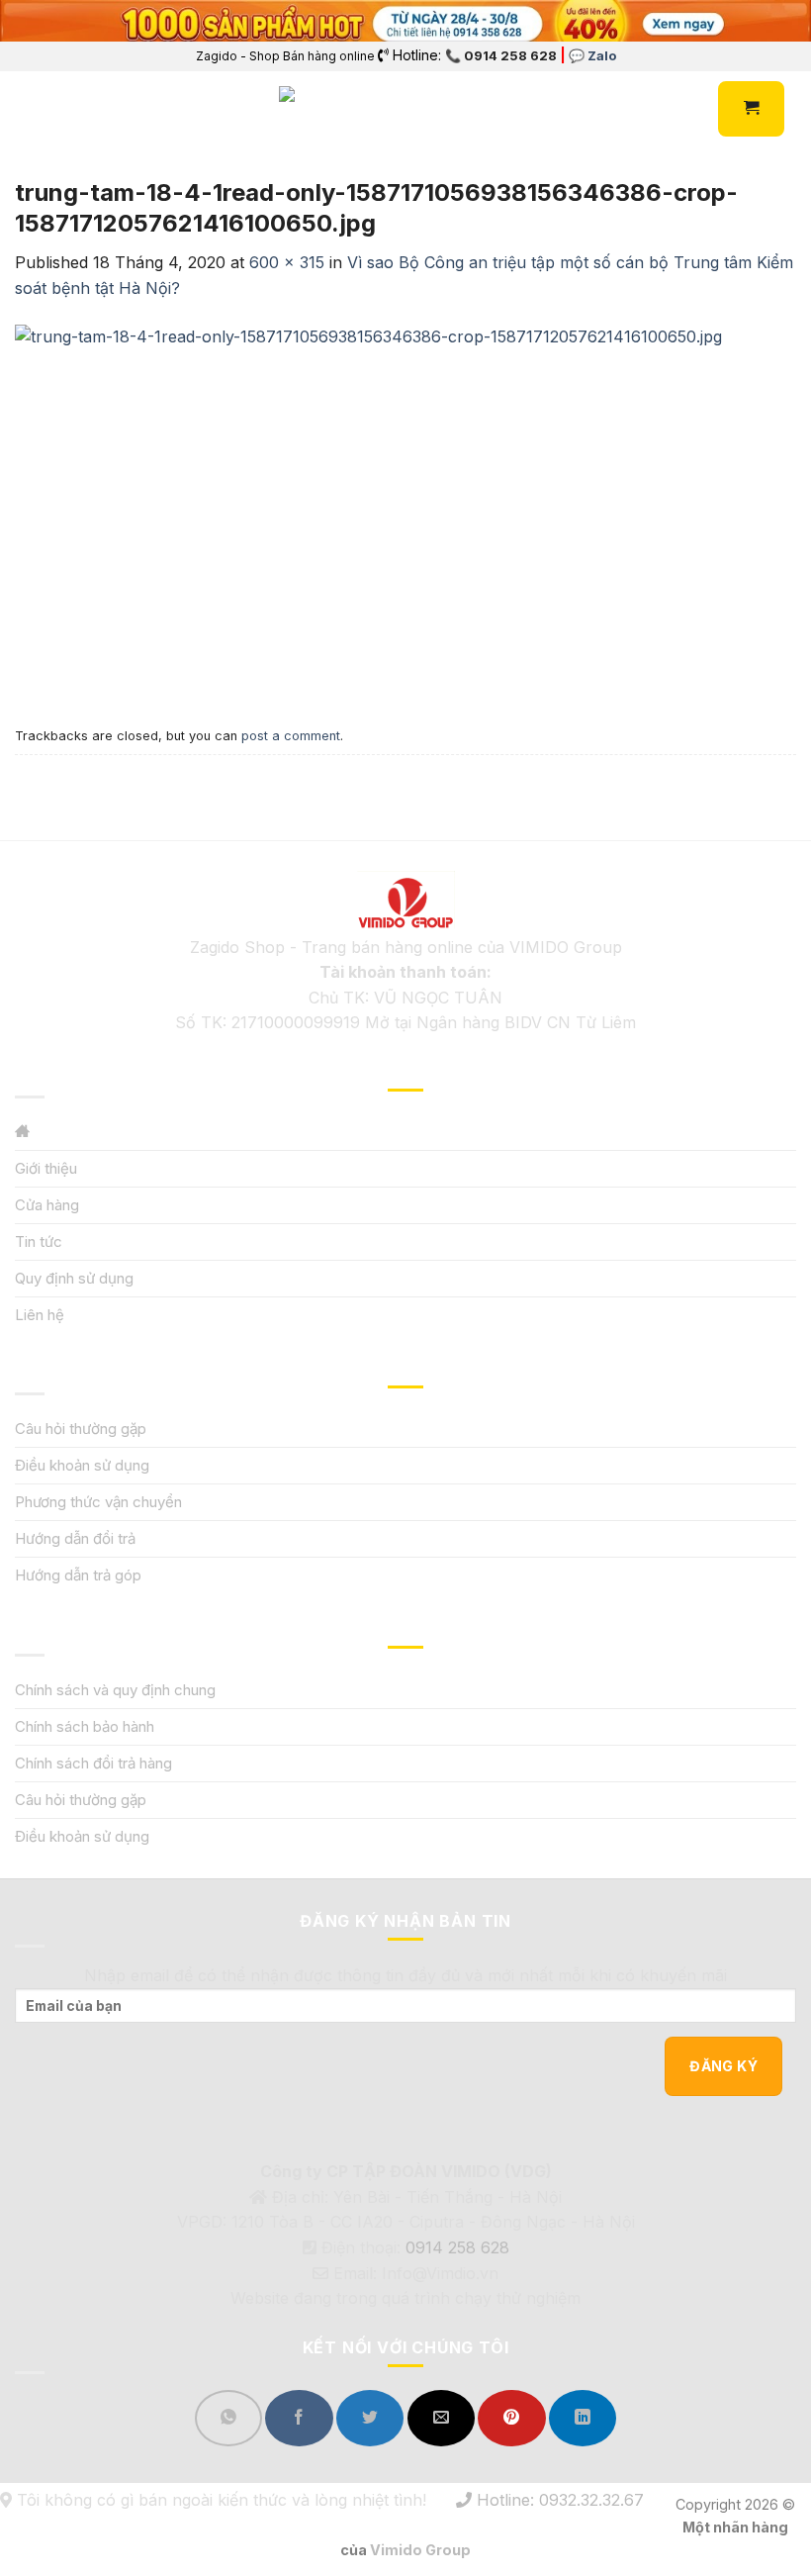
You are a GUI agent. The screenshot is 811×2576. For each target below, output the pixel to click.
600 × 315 (287, 262)
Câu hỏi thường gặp (81, 1429)
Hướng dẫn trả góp (78, 1575)
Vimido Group (420, 2550)
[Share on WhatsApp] (228, 2418)
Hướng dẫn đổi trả (75, 1538)
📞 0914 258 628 (501, 55)
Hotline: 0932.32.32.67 (558, 2500)
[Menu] (27, 109)
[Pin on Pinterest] (511, 2418)
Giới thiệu (46, 1168)
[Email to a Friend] (441, 2418)
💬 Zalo (592, 55)
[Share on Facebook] (299, 2418)
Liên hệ (40, 1315)
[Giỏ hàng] (751, 109)
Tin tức (39, 1241)
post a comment (291, 736)
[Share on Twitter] (370, 2418)
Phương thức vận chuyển (98, 1502)
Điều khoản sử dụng (82, 1465)
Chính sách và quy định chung (115, 1690)
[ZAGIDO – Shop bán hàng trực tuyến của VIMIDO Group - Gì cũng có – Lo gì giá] (322, 109)
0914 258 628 (457, 2247)
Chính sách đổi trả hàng (93, 1763)
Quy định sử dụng (74, 1278)
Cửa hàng (47, 1205)
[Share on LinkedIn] (583, 2418)
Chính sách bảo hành (85, 1726)
